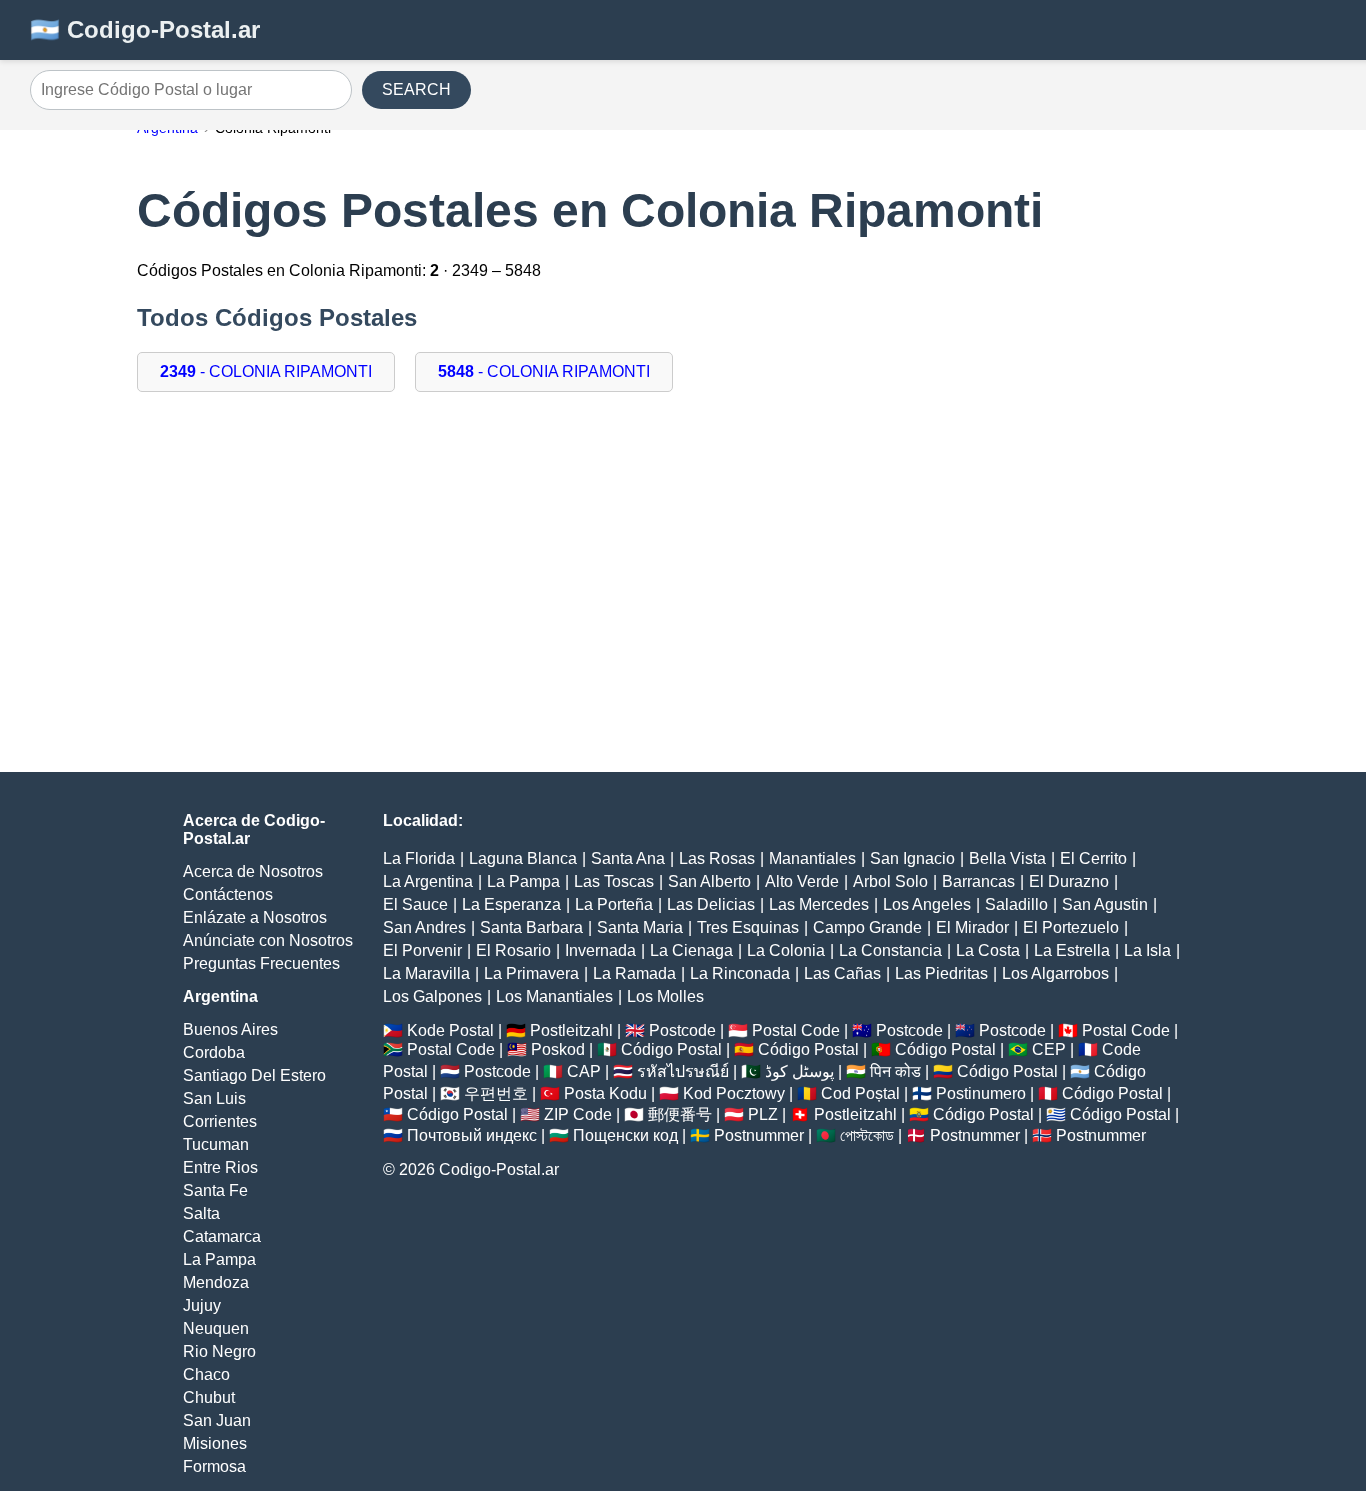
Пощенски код (625, 1135)
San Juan (217, 1420)
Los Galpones (432, 996)
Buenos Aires (230, 1029)
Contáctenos (228, 894)
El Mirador (972, 927)
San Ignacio (912, 858)
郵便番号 (680, 1114)
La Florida (419, 858)
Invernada (600, 950)
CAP (584, 1071)
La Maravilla (426, 973)
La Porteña (614, 904)
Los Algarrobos (1055, 973)
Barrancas (978, 881)
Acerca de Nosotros (253, 871)
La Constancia (890, 950)
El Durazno (1069, 881)
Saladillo (1016, 904)
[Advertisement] (683, 592)
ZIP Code (578, 1114)
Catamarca (222, 1236)
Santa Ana (628, 858)
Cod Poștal (860, 1093)
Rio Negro (219, 1351)
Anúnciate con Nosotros (268, 940)
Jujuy (202, 1305)
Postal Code (796, 1030)
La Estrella (1072, 950)
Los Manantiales (554, 996)
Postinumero (981, 1093)
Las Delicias (711, 904)
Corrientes (220, 1121)
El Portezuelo (1071, 927)
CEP (1049, 1049)
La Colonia (786, 950)
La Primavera (531, 973)
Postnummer (759, 1135)
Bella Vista (1007, 858)
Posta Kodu (605, 1093)
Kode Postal (450, 1030)
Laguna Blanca (523, 858)
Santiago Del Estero (254, 1075)
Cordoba (214, 1052)
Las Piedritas (941, 973)
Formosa (214, 1466)
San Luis (214, 1098)
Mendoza (216, 1282)
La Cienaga (691, 950)
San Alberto (709, 881)
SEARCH (416, 89)
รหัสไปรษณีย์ (683, 1071)
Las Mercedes (819, 904)
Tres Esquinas (748, 927)
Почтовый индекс (472, 1135)
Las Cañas (842, 973)
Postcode (682, 1030)
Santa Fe (215, 1190)
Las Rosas (717, 858)
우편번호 (496, 1093)
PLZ (763, 1114)
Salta (201, 1213)
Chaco (206, 1374)
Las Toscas (614, 881)
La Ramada (634, 973)
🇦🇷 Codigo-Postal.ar (145, 29)
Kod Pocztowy (734, 1093)
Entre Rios (220, 1167)
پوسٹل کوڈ (799, 1071)
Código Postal (671, 1049)
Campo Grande (867, 927)
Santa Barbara (531, 927)
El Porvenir (422, 950)
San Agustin (1105, 904)
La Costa (988, 950)
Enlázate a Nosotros (255, 917)
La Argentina (428, 881)
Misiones (215, 1443)
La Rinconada (740, 973)
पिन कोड (895, 1071)
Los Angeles (927, 904)
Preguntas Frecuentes (261, 963)
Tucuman (216, 1144)
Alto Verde (802, 881)
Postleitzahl (571, 1030)
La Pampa (219, 1259)
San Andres (424, 927)
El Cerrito (1093, 858)
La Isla (1147, 950)
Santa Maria (640, 927)
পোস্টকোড (867, 1135)
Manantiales (812, 858)
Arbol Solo (890, 881)
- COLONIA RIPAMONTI (266, 371)
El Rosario (513, 950)
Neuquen (216, 1328)
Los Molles (665, 996)
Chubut (209, 1397)
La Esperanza (511, 904)
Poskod (558, 1049)
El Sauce (415, 904)
